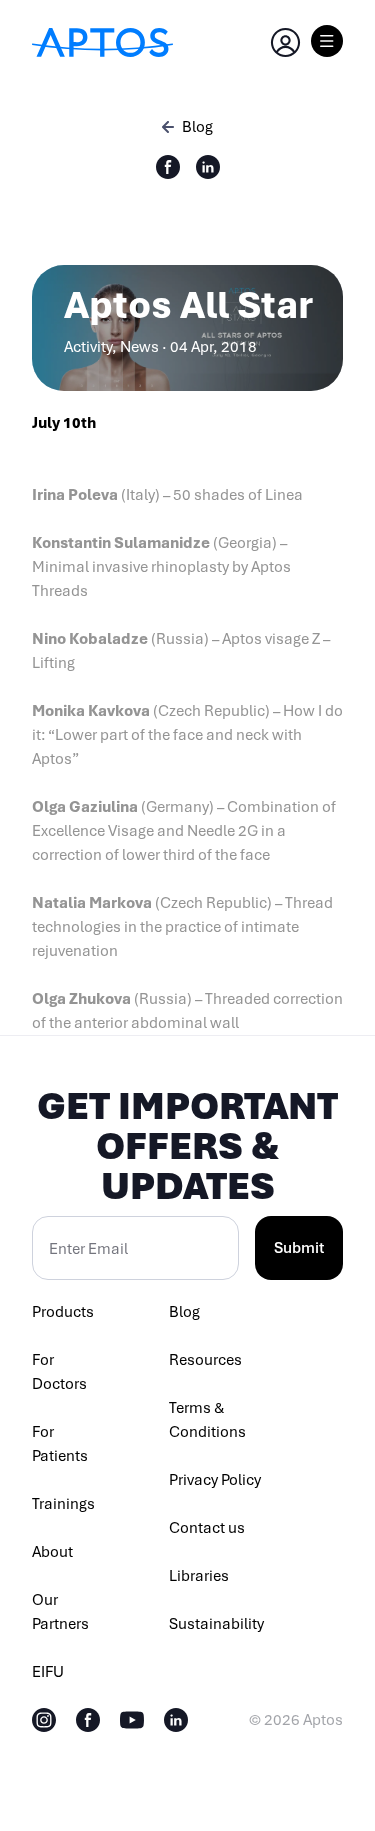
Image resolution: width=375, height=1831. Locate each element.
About (52, 1552)
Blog (184, 1312)
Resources (205, 1360)
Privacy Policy (215, 1480)
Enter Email (88, 1249)
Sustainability (216, 1624)
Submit (299, 1248)
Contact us (207, 1528)
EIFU (48, 1672)
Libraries (199, 1576)
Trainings (63, 1504)
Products (63, 1312)
